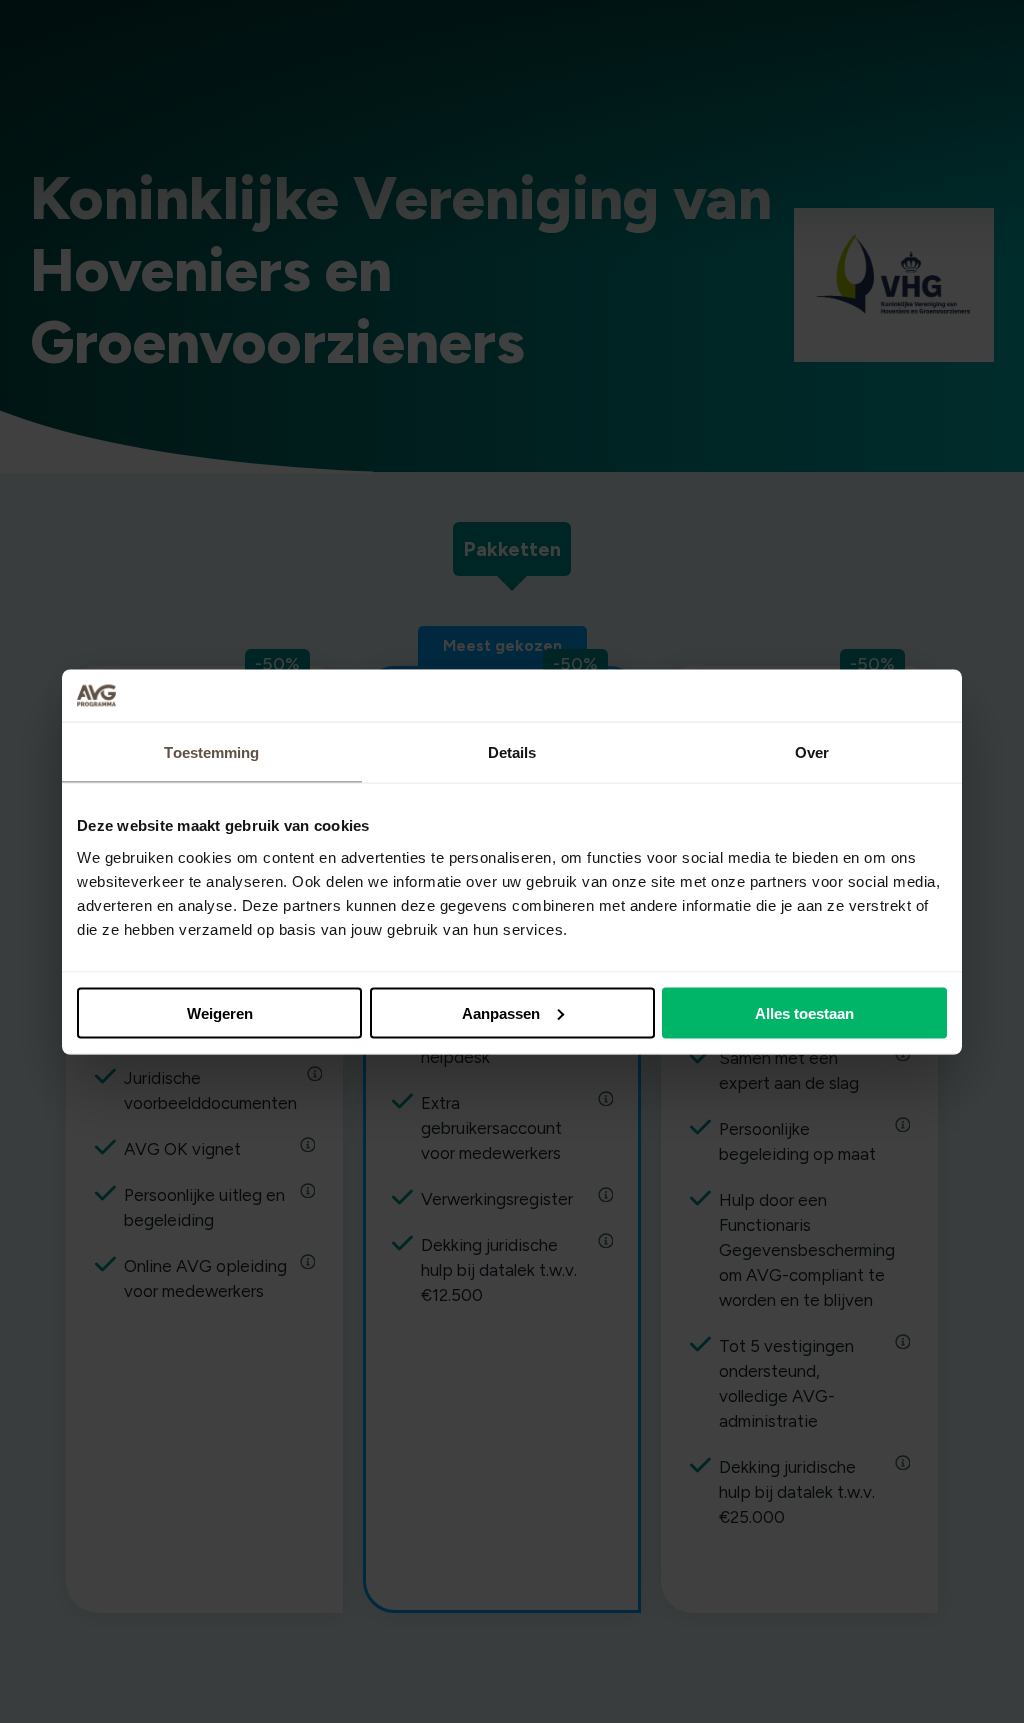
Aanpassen (501, 1012)
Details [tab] (512, 752)
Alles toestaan (804, 1012)
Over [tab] (812, 752)
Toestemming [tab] (211, 752)
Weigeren (220, 1012)
